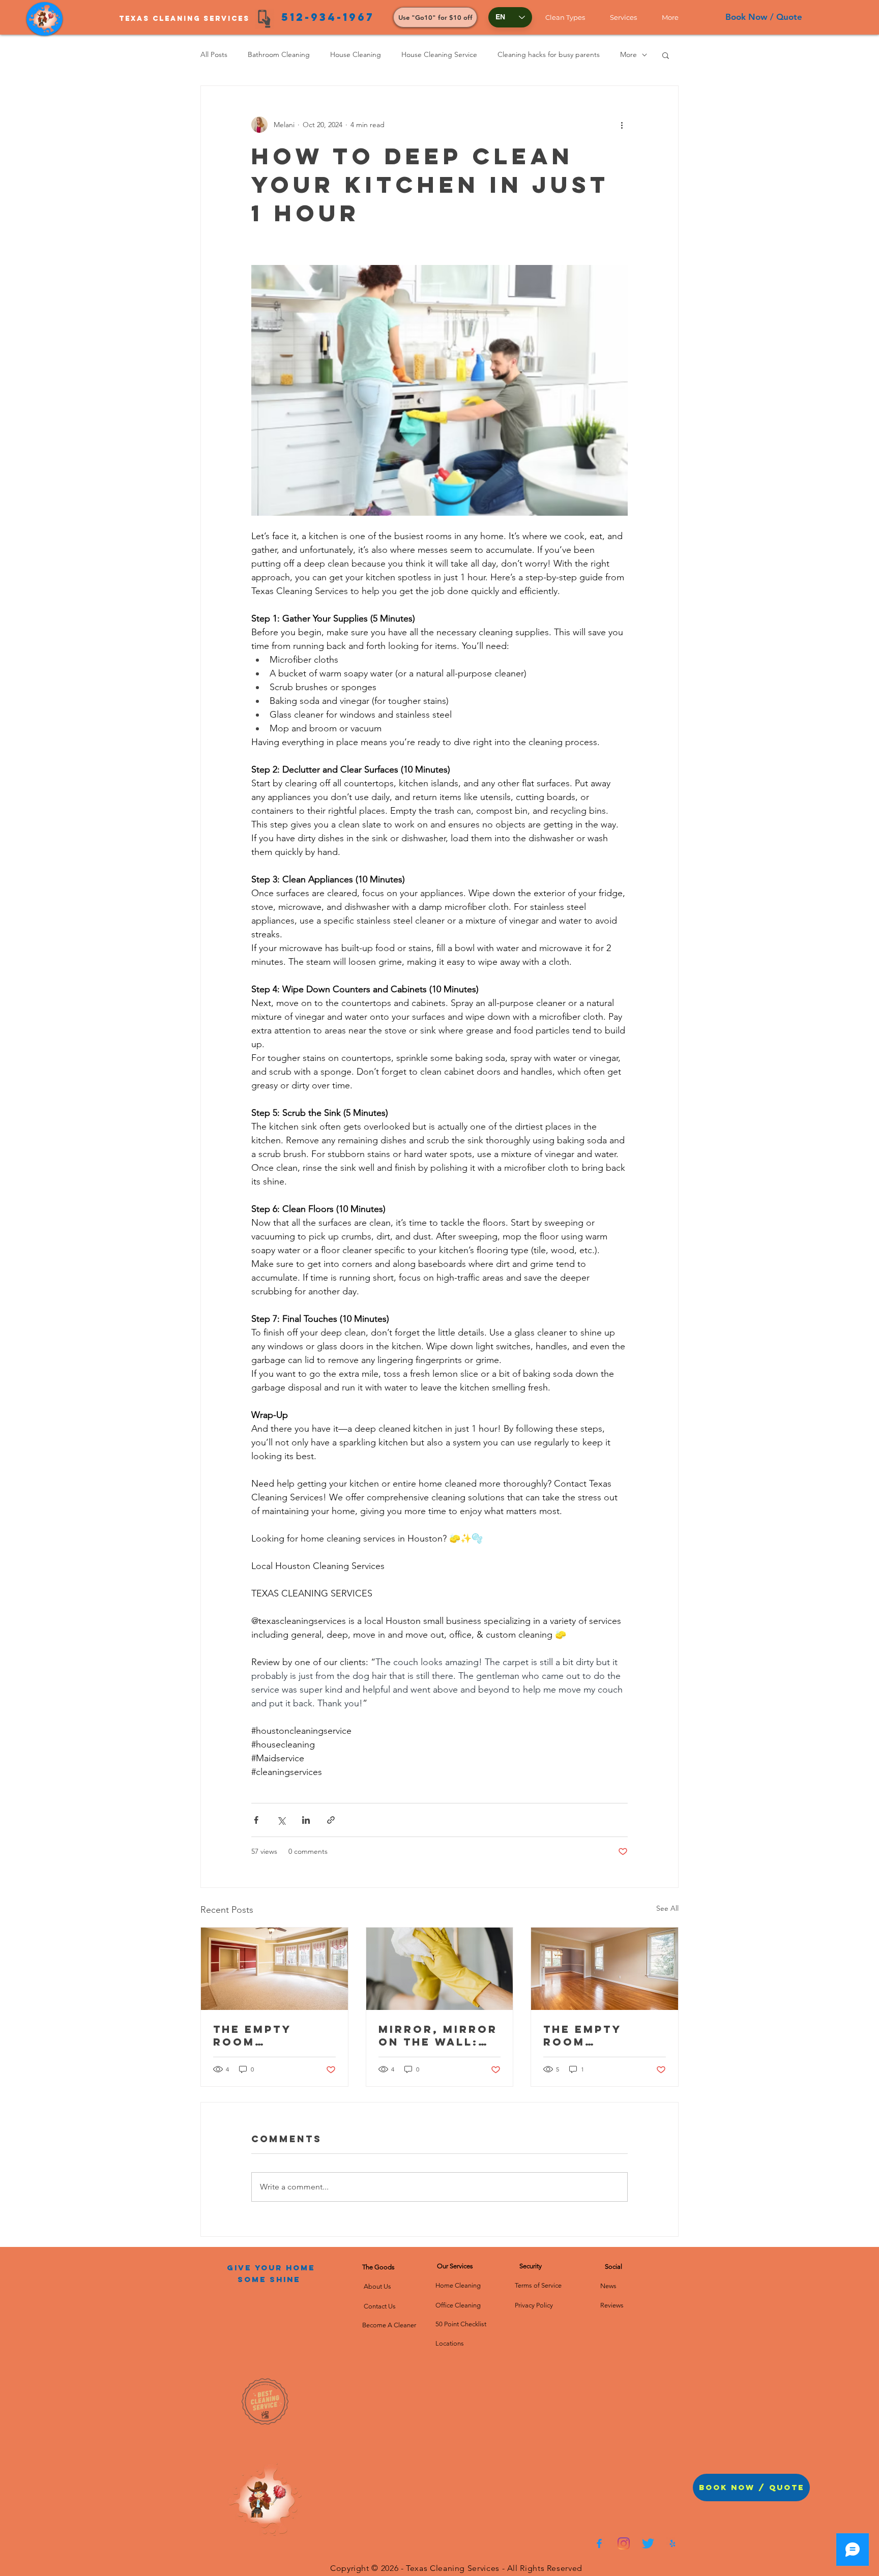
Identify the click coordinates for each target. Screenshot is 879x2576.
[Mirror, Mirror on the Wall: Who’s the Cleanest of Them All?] (440, 1969)
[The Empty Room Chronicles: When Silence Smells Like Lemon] (605, 1969)
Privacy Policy (534, 2305)
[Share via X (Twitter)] (281, 1820)
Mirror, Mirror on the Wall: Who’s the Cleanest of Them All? (438, 2035)
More (628, 54)
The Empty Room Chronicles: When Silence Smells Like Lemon (595, 2035)
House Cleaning (356, 54)
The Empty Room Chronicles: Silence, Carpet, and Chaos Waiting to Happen (270, 2035)
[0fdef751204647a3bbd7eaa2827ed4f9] (599, 2543)
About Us (379, 2286)
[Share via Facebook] (256, 1820)
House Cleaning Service (439, 54)
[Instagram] (624, 2543)
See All (667, 1908)
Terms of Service (538, 2285)
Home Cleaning (458, 2285)
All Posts (214, 54)
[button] (570, 17)
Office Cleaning (459, 2305)
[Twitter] (648, 2543)
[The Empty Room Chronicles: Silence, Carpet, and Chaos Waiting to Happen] (274, 1969)
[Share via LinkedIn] (306, 1820)
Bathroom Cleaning (279, 54)
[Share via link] (331, 1820)
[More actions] (622, 125)
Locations (450, 2343)
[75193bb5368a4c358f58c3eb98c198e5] (672, 2543)
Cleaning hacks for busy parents (549, 54)
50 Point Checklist (461, 2324)
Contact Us (379, 2306)
